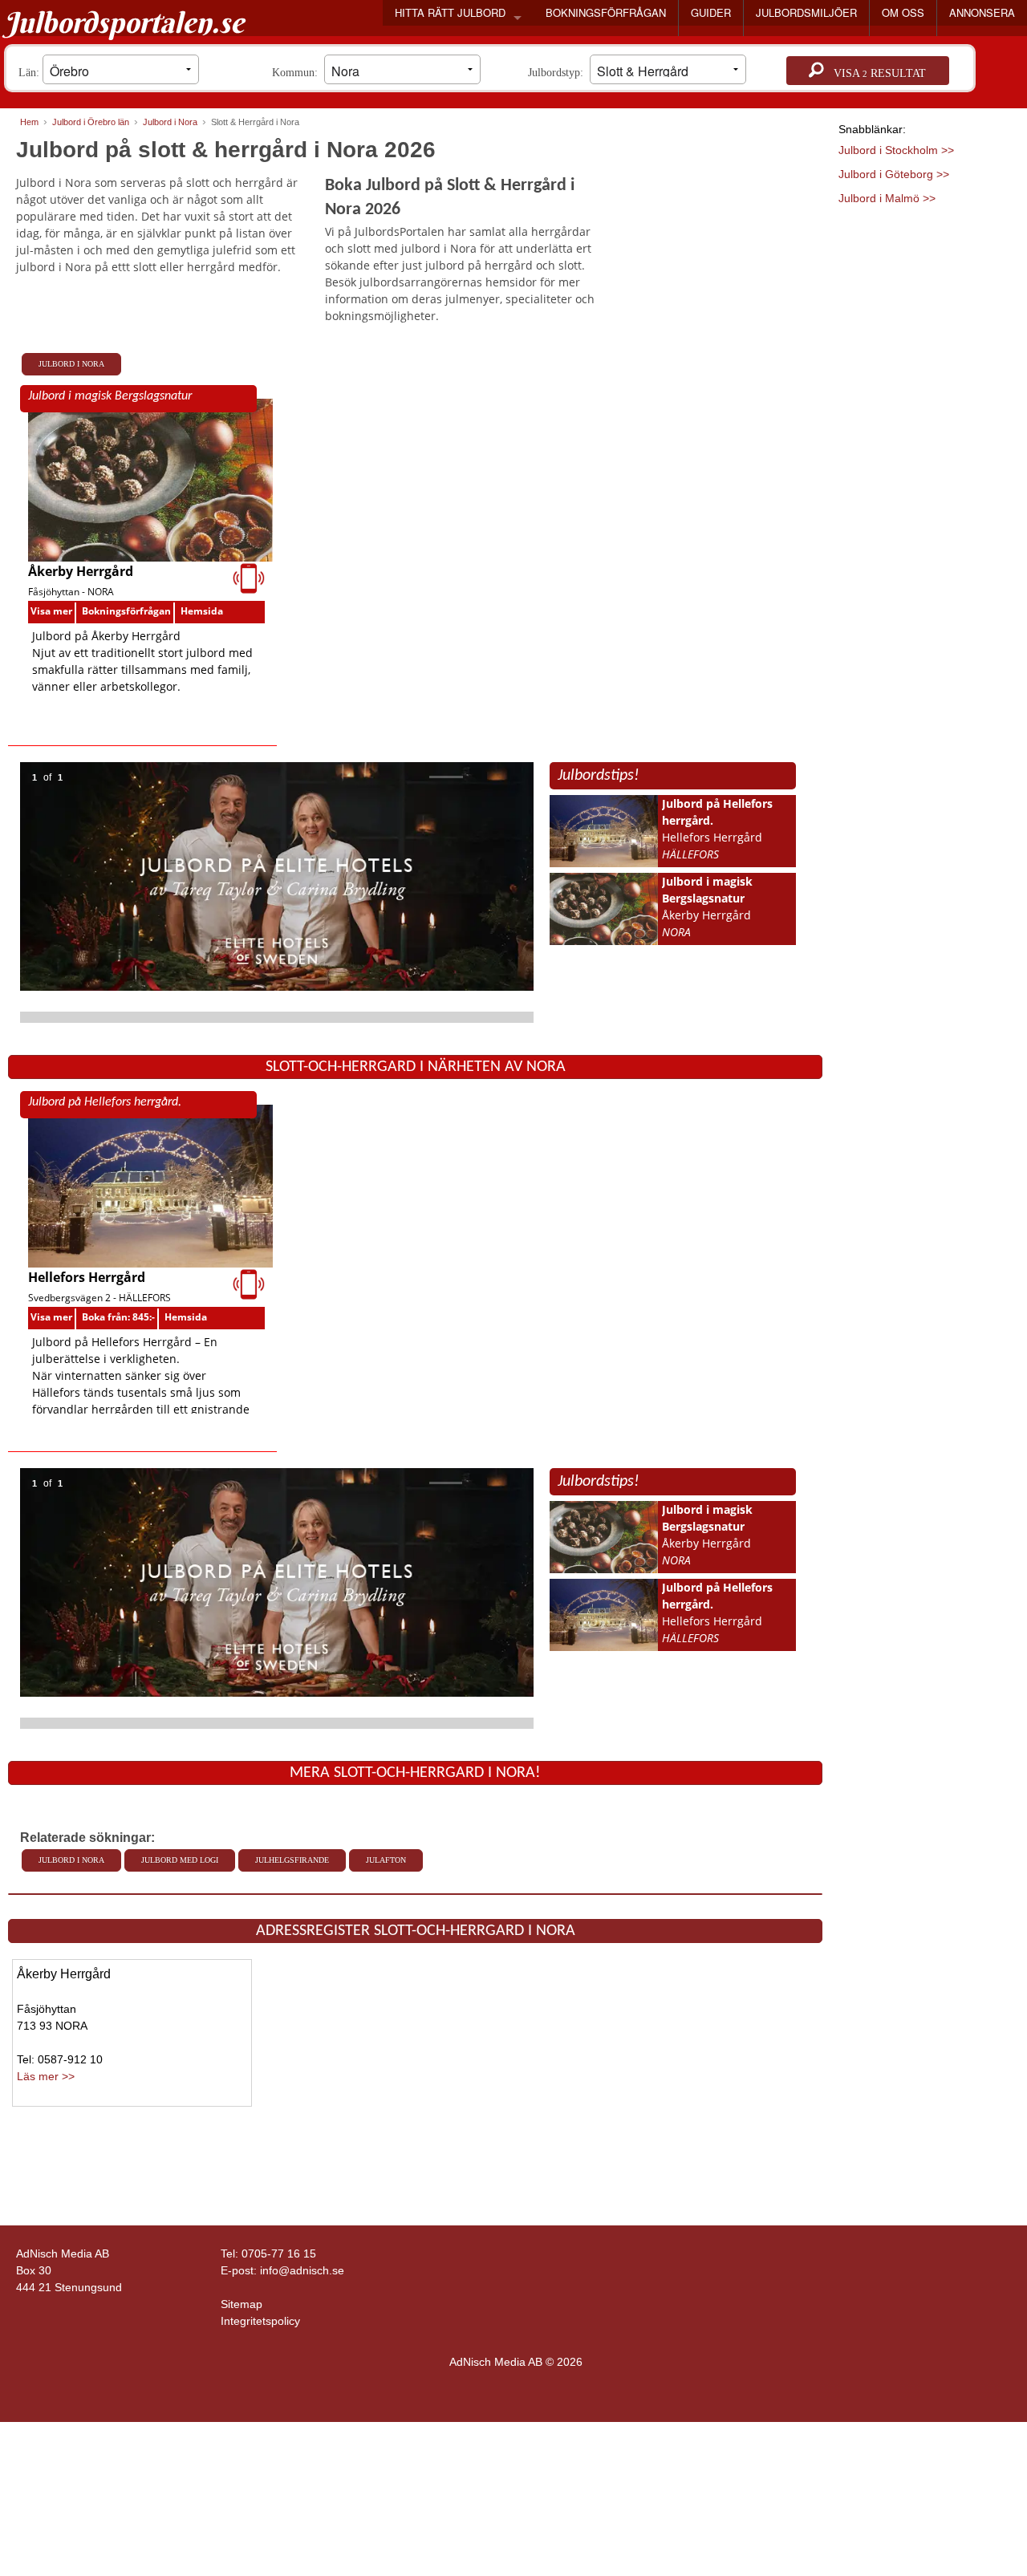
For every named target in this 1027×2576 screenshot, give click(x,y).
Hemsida (202, 611)
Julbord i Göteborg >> (894, 174)
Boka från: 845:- (118, 1317)
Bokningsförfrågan (126, 611)
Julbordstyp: (559, 73)
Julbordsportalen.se (124, 22)
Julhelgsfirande (292, 1860)
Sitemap (242, 2304)
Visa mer (51, 611)
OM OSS (903, 12)
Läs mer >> (46, 2076)
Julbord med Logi (180, 1860)
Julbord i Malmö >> (887, 198)
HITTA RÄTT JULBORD (450, 12)
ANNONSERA (982, 12)
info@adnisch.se (302, 2270)
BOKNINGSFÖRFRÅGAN (606, 12)
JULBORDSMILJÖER (806, 12)
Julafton (386, 1860)
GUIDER (711, 12)
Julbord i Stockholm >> (896, 150)
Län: (30, 73)
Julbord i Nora (71, 364)
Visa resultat (875, 73)
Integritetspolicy (260, 2321)
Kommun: (298, 73)
